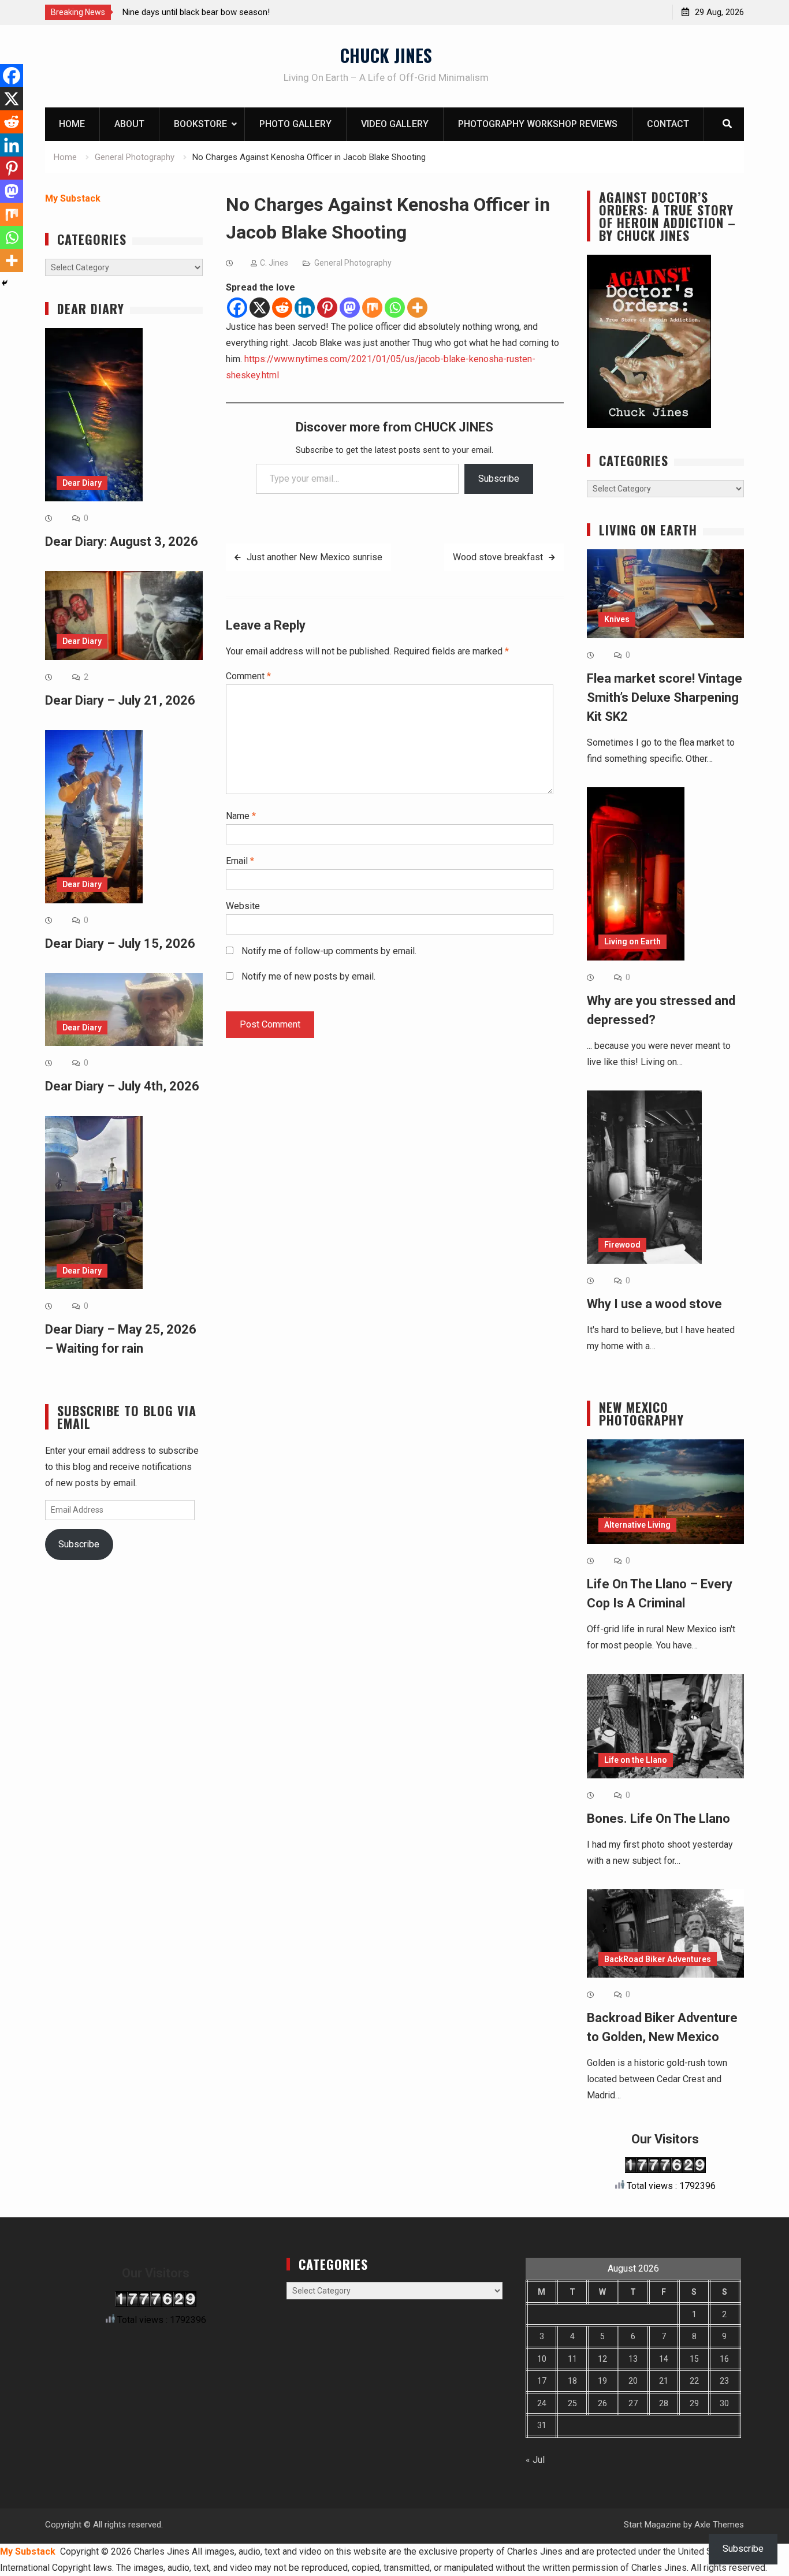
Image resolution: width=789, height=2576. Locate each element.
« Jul (535, 2460)
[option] (226, 12)
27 (633, 2403)
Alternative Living (637, 1525)
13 (633, 2359)
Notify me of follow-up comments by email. (329, 951)
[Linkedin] (305, 308)
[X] (260, 308)
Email (240, 861)
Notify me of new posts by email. (308, 976)
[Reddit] (282, 308)
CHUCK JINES (386, 55)
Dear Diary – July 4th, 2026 (122, 1086)
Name (241, 816)
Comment (248, 676)
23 (724, 2381)
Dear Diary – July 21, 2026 (120, 700)
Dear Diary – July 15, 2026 (120, 943)
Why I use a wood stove (654, 1304)
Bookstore (200, 124)
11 (572, 2359)
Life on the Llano (636, 1760)
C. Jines (274, 263)
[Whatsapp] (395, 308)
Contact (668, 124)
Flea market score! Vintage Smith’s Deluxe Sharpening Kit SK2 (665, 697)
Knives (617, 619)
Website (243, 906)
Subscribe (499, 479)
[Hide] (5, 283)
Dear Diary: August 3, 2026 (122, 541)
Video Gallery (395, 124)
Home (72, 124)
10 (542, 2359)
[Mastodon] (350, 308)
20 (633, 2381)
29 (694, 2403)
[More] (417, 308)
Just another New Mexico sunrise (315, 557)
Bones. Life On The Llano (658, 1819)
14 (664, 2359)
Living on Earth (632, 941)
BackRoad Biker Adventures (658, 1959)
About (129, 124)
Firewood (622, 1245)
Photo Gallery (295, 124)
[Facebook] (237, 308)
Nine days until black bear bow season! (196, 12)
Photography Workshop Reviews (538, 124)
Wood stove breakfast (498, 557)
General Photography (353, 263)
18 (572, 2381)
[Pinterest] (327, 308)
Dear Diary (82, 483)
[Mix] (372, 308)
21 (664, 2381)
